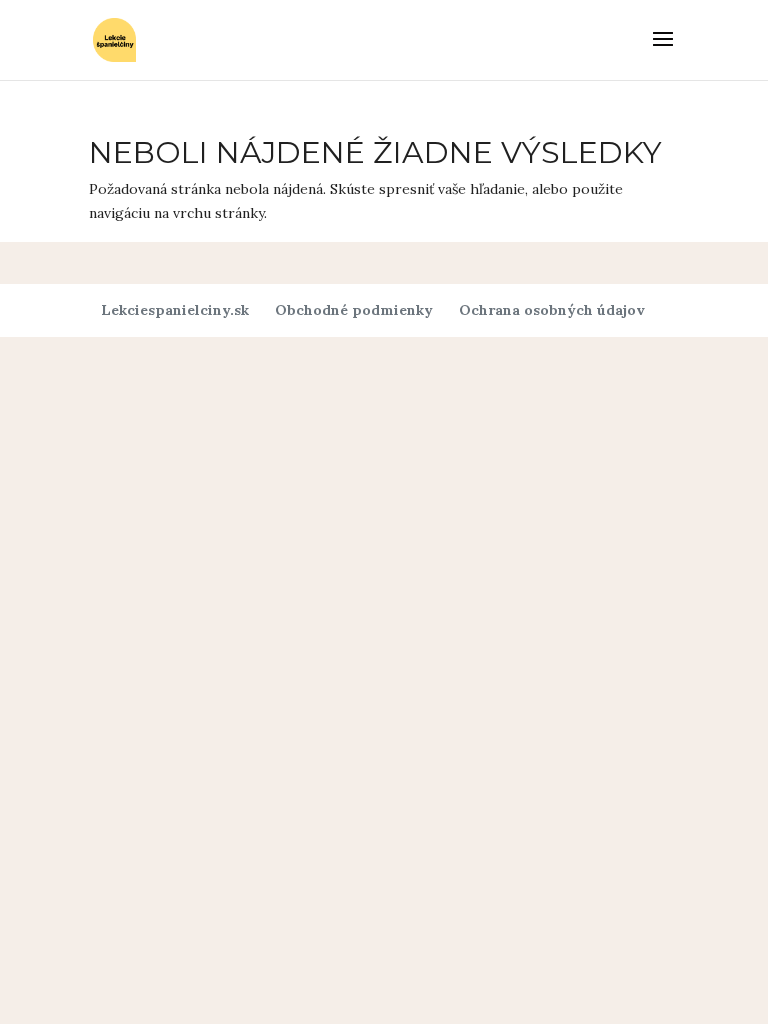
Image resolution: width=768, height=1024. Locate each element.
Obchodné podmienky (354, 310)
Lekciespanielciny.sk (175, 310)
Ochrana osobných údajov (552, 310)
